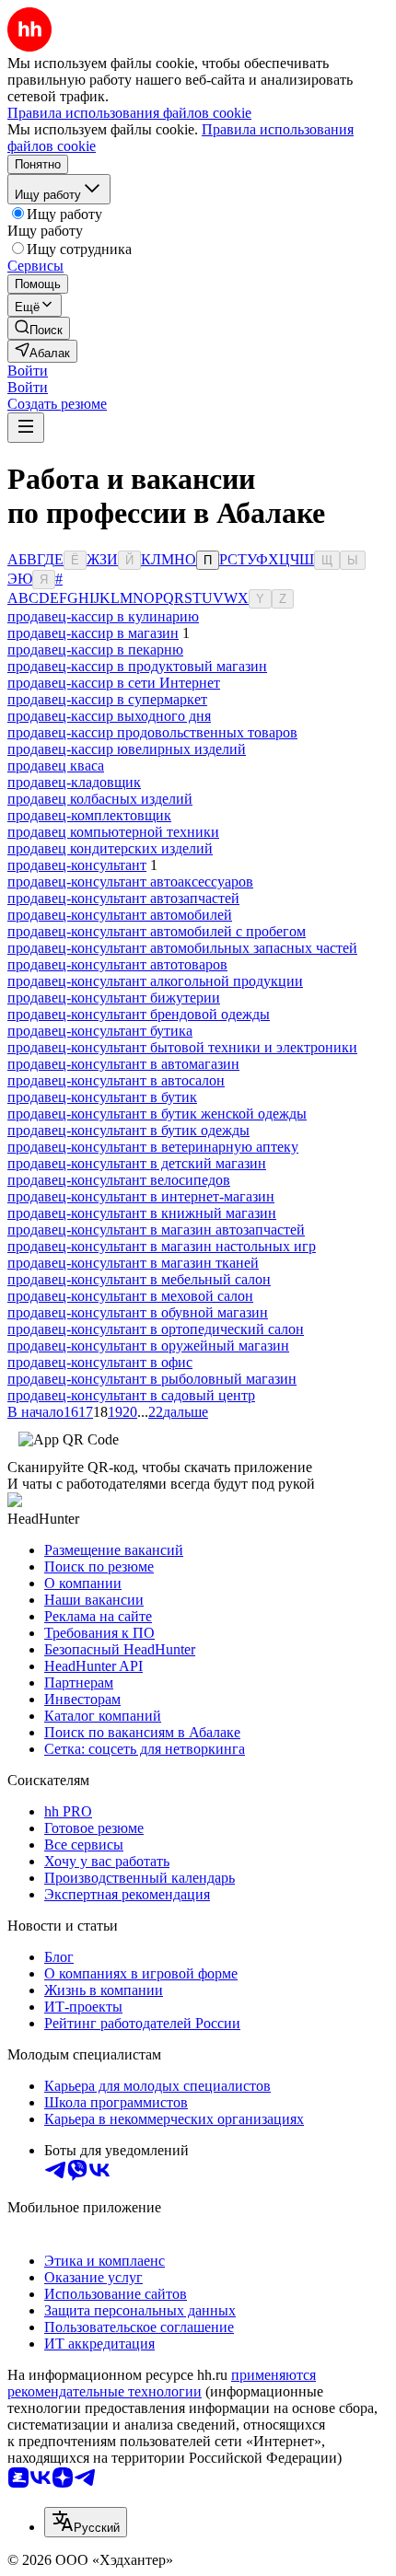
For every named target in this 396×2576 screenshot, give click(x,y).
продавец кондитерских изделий (110, 848)
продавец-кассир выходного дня (109, 716)
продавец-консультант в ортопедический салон (156, 1329)
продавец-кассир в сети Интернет (114, 683)
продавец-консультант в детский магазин (137, 1163)
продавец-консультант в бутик (102, 1097)
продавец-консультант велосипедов (119, 1180)
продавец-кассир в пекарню (95, 650)
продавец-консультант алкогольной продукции (155, 981)
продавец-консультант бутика (100, 1031)
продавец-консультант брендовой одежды (139, 1014)
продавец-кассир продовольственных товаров (152, 732)
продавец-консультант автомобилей (120, 915)
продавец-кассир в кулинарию (103, 616)
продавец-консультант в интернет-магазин (141, 1196)
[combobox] (86, 2522)
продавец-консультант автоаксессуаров (130, 882)
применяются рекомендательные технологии (162, 2383)
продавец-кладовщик (74, 782)
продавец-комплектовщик (89, 815)
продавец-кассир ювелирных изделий (127, 749)
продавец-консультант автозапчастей (123, 898)
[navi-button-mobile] (26, 428)
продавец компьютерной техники (113, 832)
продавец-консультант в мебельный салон (139, 1279)
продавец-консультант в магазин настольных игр (162, 1246)
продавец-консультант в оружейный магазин (148, 1346)
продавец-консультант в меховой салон (130, 1296)
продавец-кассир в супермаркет (107, 699)
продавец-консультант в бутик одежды (128, 1130)
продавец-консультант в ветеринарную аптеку (153, 1147)
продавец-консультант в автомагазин (123, 1064)
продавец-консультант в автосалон (116, 1080)
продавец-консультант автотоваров (117, 964)
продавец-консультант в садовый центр (131, 1395)
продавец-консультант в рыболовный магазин (152, 1379)
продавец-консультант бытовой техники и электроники (182, 1047)
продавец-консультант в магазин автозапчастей (156, 1230)
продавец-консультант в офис (100, 1362)
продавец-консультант (77, 865)
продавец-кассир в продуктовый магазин (137, 666)
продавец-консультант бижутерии (114, 998)
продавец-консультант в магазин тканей (133, 1263)
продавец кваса (56, 766)
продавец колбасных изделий (100, 799)
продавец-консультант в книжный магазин (142, 1213)
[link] (39, 328)
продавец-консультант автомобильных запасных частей (182, 948)
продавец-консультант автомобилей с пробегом (157, 931)
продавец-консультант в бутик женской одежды (157, 1114)
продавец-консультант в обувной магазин (138, 1312)
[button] (28, 371)
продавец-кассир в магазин (93, 633)
